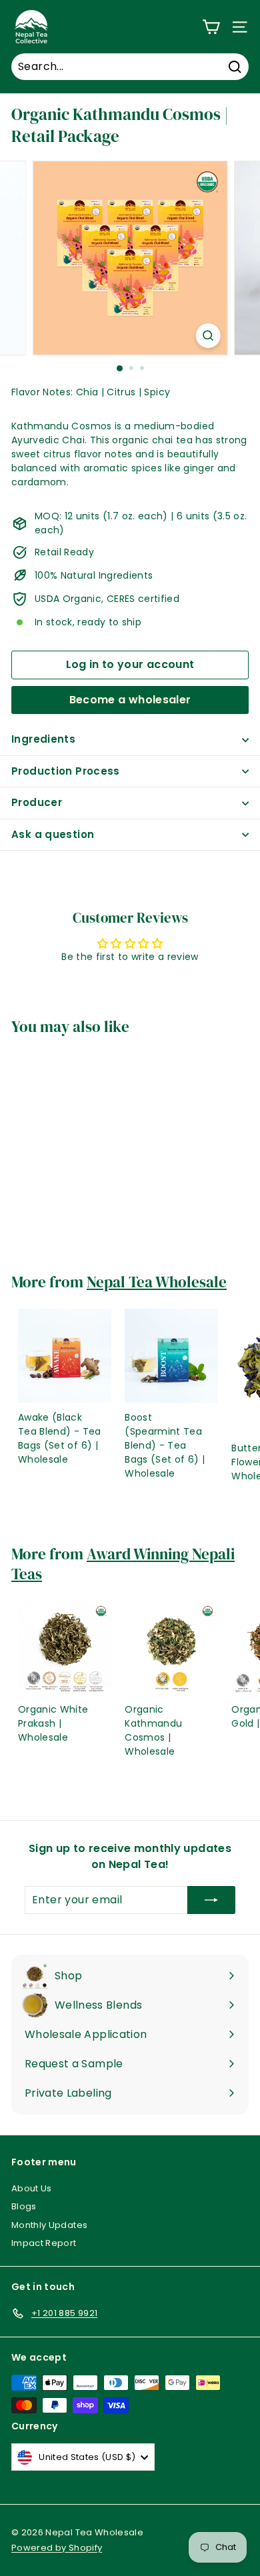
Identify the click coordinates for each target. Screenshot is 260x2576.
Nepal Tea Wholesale (157, 1282)
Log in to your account (130, 664)
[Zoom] (208, 336)
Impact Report (44, 2243)
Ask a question (53, 834)
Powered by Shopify (57, 2548)
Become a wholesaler (130, 700)
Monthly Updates (49, 2225)
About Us (32, 2188)
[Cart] (211, 27)
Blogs (24, 2206)
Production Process (66, 771)
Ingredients (43, 739)
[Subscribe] (211, 1900)
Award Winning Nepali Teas (123, 1564)
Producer (37, 802)
